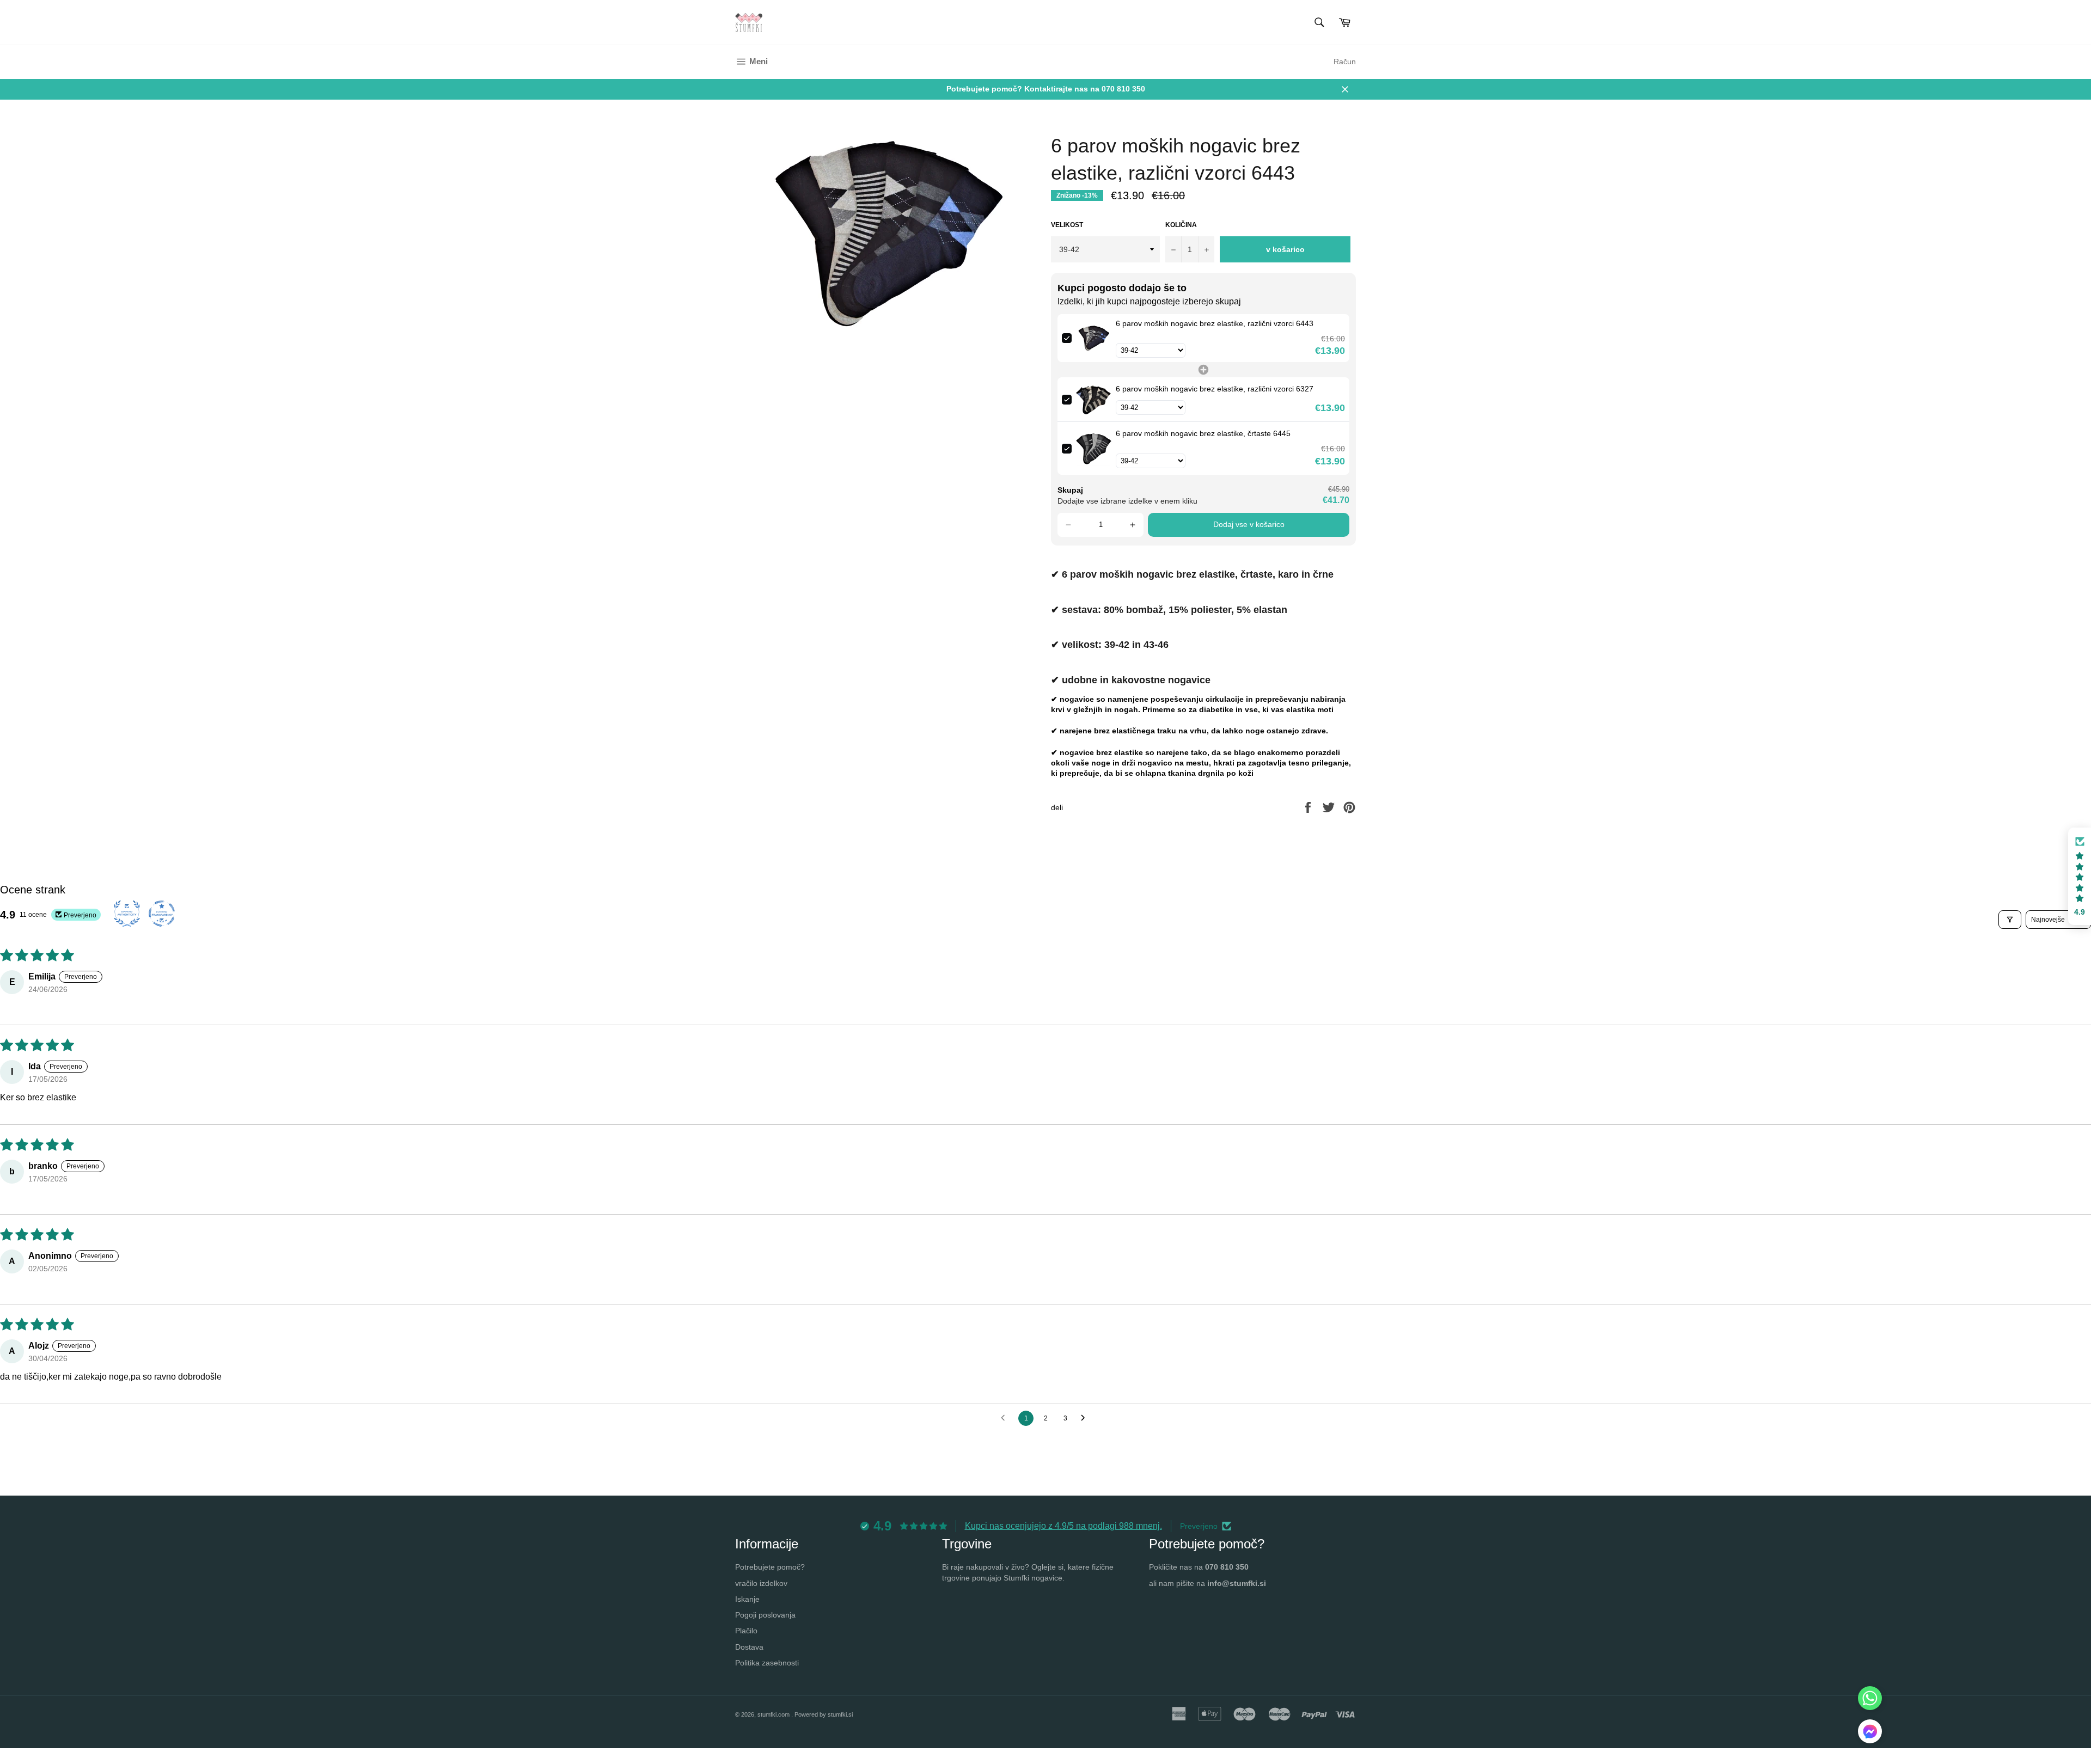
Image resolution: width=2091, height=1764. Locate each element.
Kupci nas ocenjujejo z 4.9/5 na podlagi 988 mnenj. (1063, 1526)
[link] (1094, 338)
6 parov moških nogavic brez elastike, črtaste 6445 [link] (1203, 433)
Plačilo (746, 1631)
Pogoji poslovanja (765, 1615)
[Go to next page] (1086, 1418)
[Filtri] (2010, 920)
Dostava (749, 1647)
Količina (1181, 225)
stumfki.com (774, 1714)
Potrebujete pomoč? (770, 1567)
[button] (1068, 525)
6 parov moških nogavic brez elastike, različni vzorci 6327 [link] (1215, 389)
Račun (1345, 62)
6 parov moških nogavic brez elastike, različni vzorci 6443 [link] (1215, 323)
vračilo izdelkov (761, 1583)
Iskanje (747, 1599)
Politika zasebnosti (767, 1663)
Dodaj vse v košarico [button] (1249, 524)
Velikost (1067, 225)
